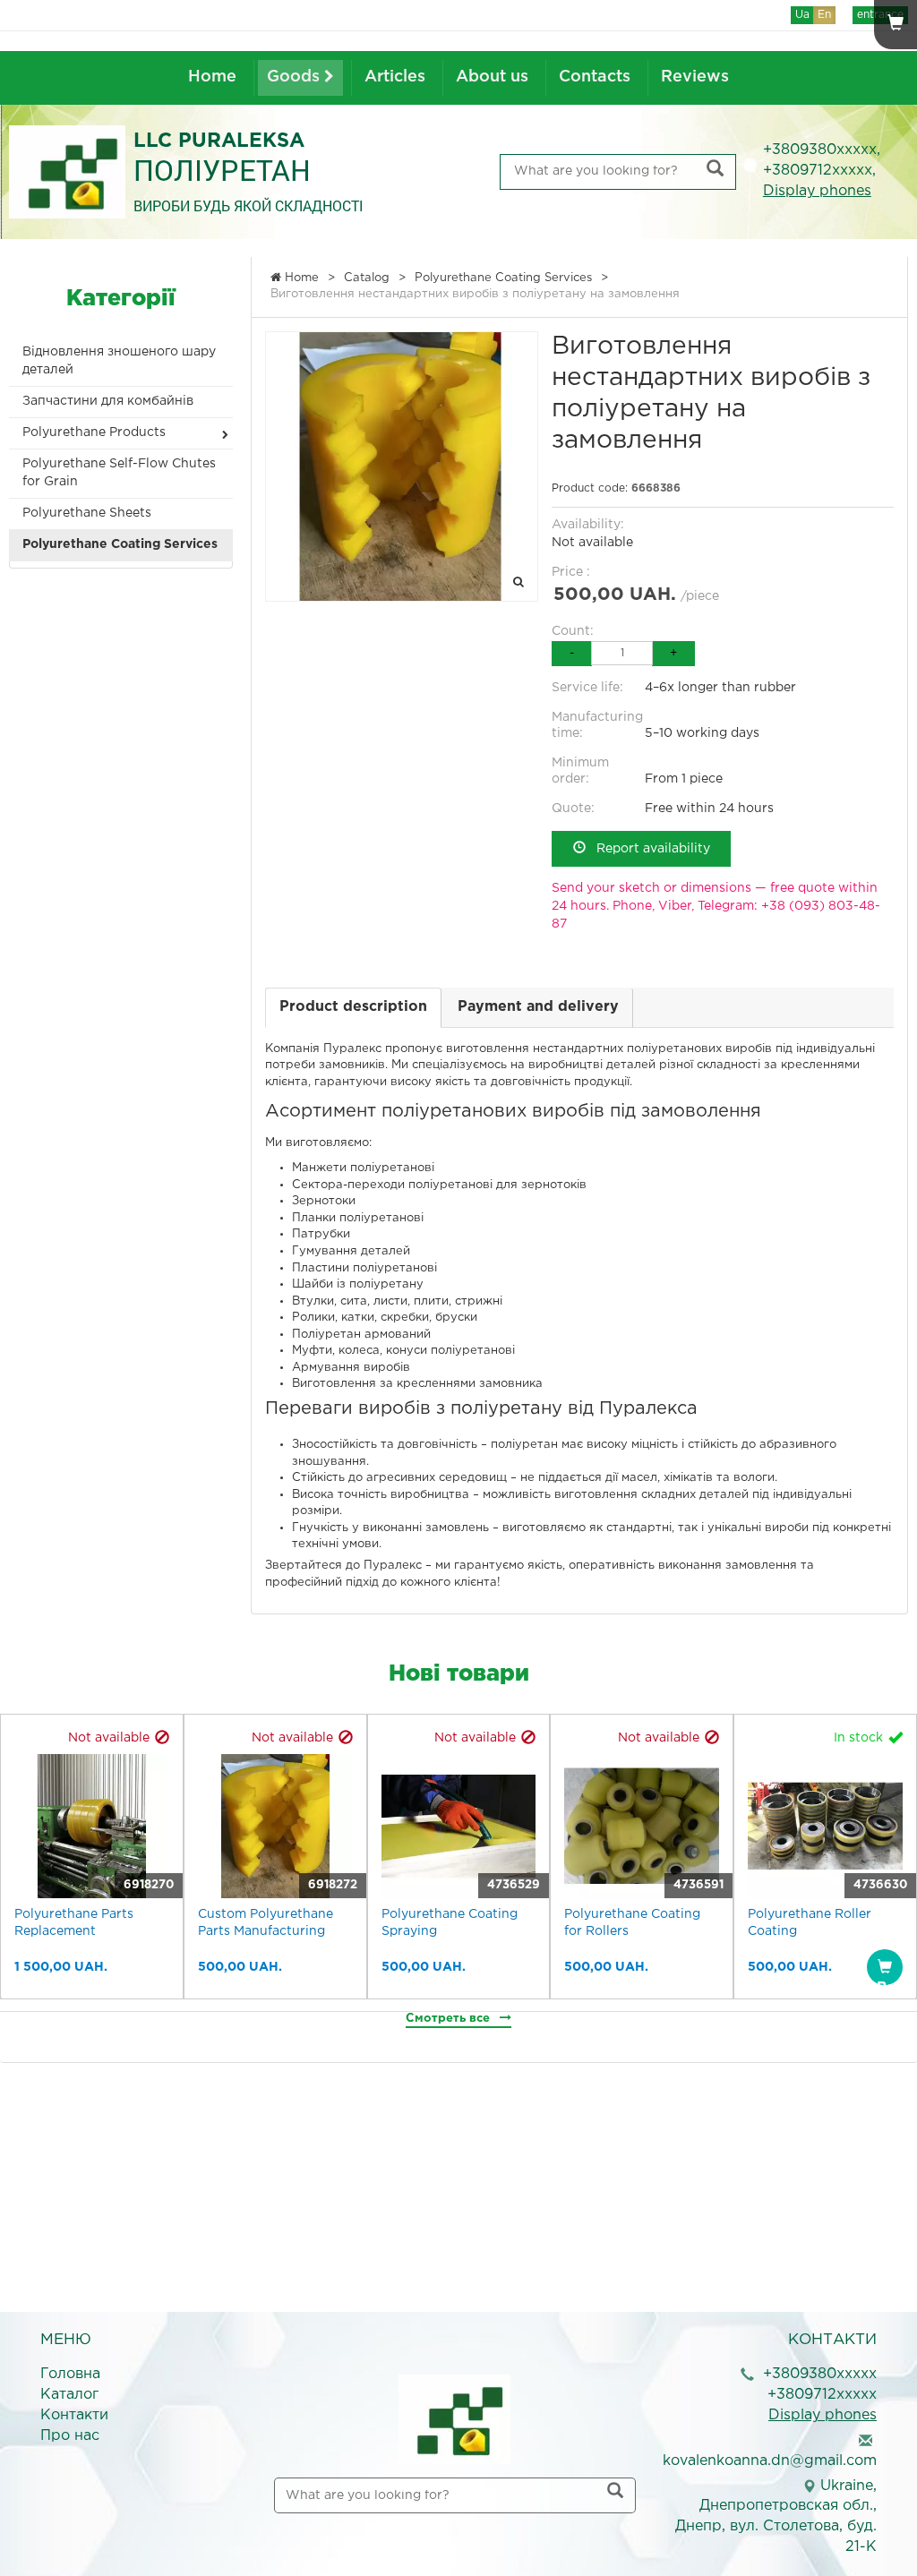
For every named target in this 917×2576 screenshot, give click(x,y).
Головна (70, 2374)
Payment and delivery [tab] (538, 1007)
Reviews (695, 77)
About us (492, 77)
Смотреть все (450, 2019)
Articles (395, 77)
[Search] (715, 171)
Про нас (70, 2436)
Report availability (648, 849)
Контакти (74, 2415)
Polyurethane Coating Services (120, 544)
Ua (802, 15)
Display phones (817, 191)
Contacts (595, 77)
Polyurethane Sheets (87, 513)
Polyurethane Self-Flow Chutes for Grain (119, 473)
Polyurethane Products (94, 432)
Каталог (69, 2395)
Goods (296, 77)
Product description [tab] (353, 1007)
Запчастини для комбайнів (108, 401)
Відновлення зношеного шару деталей (119, 361)
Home (212, 77)
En (824, 15)
